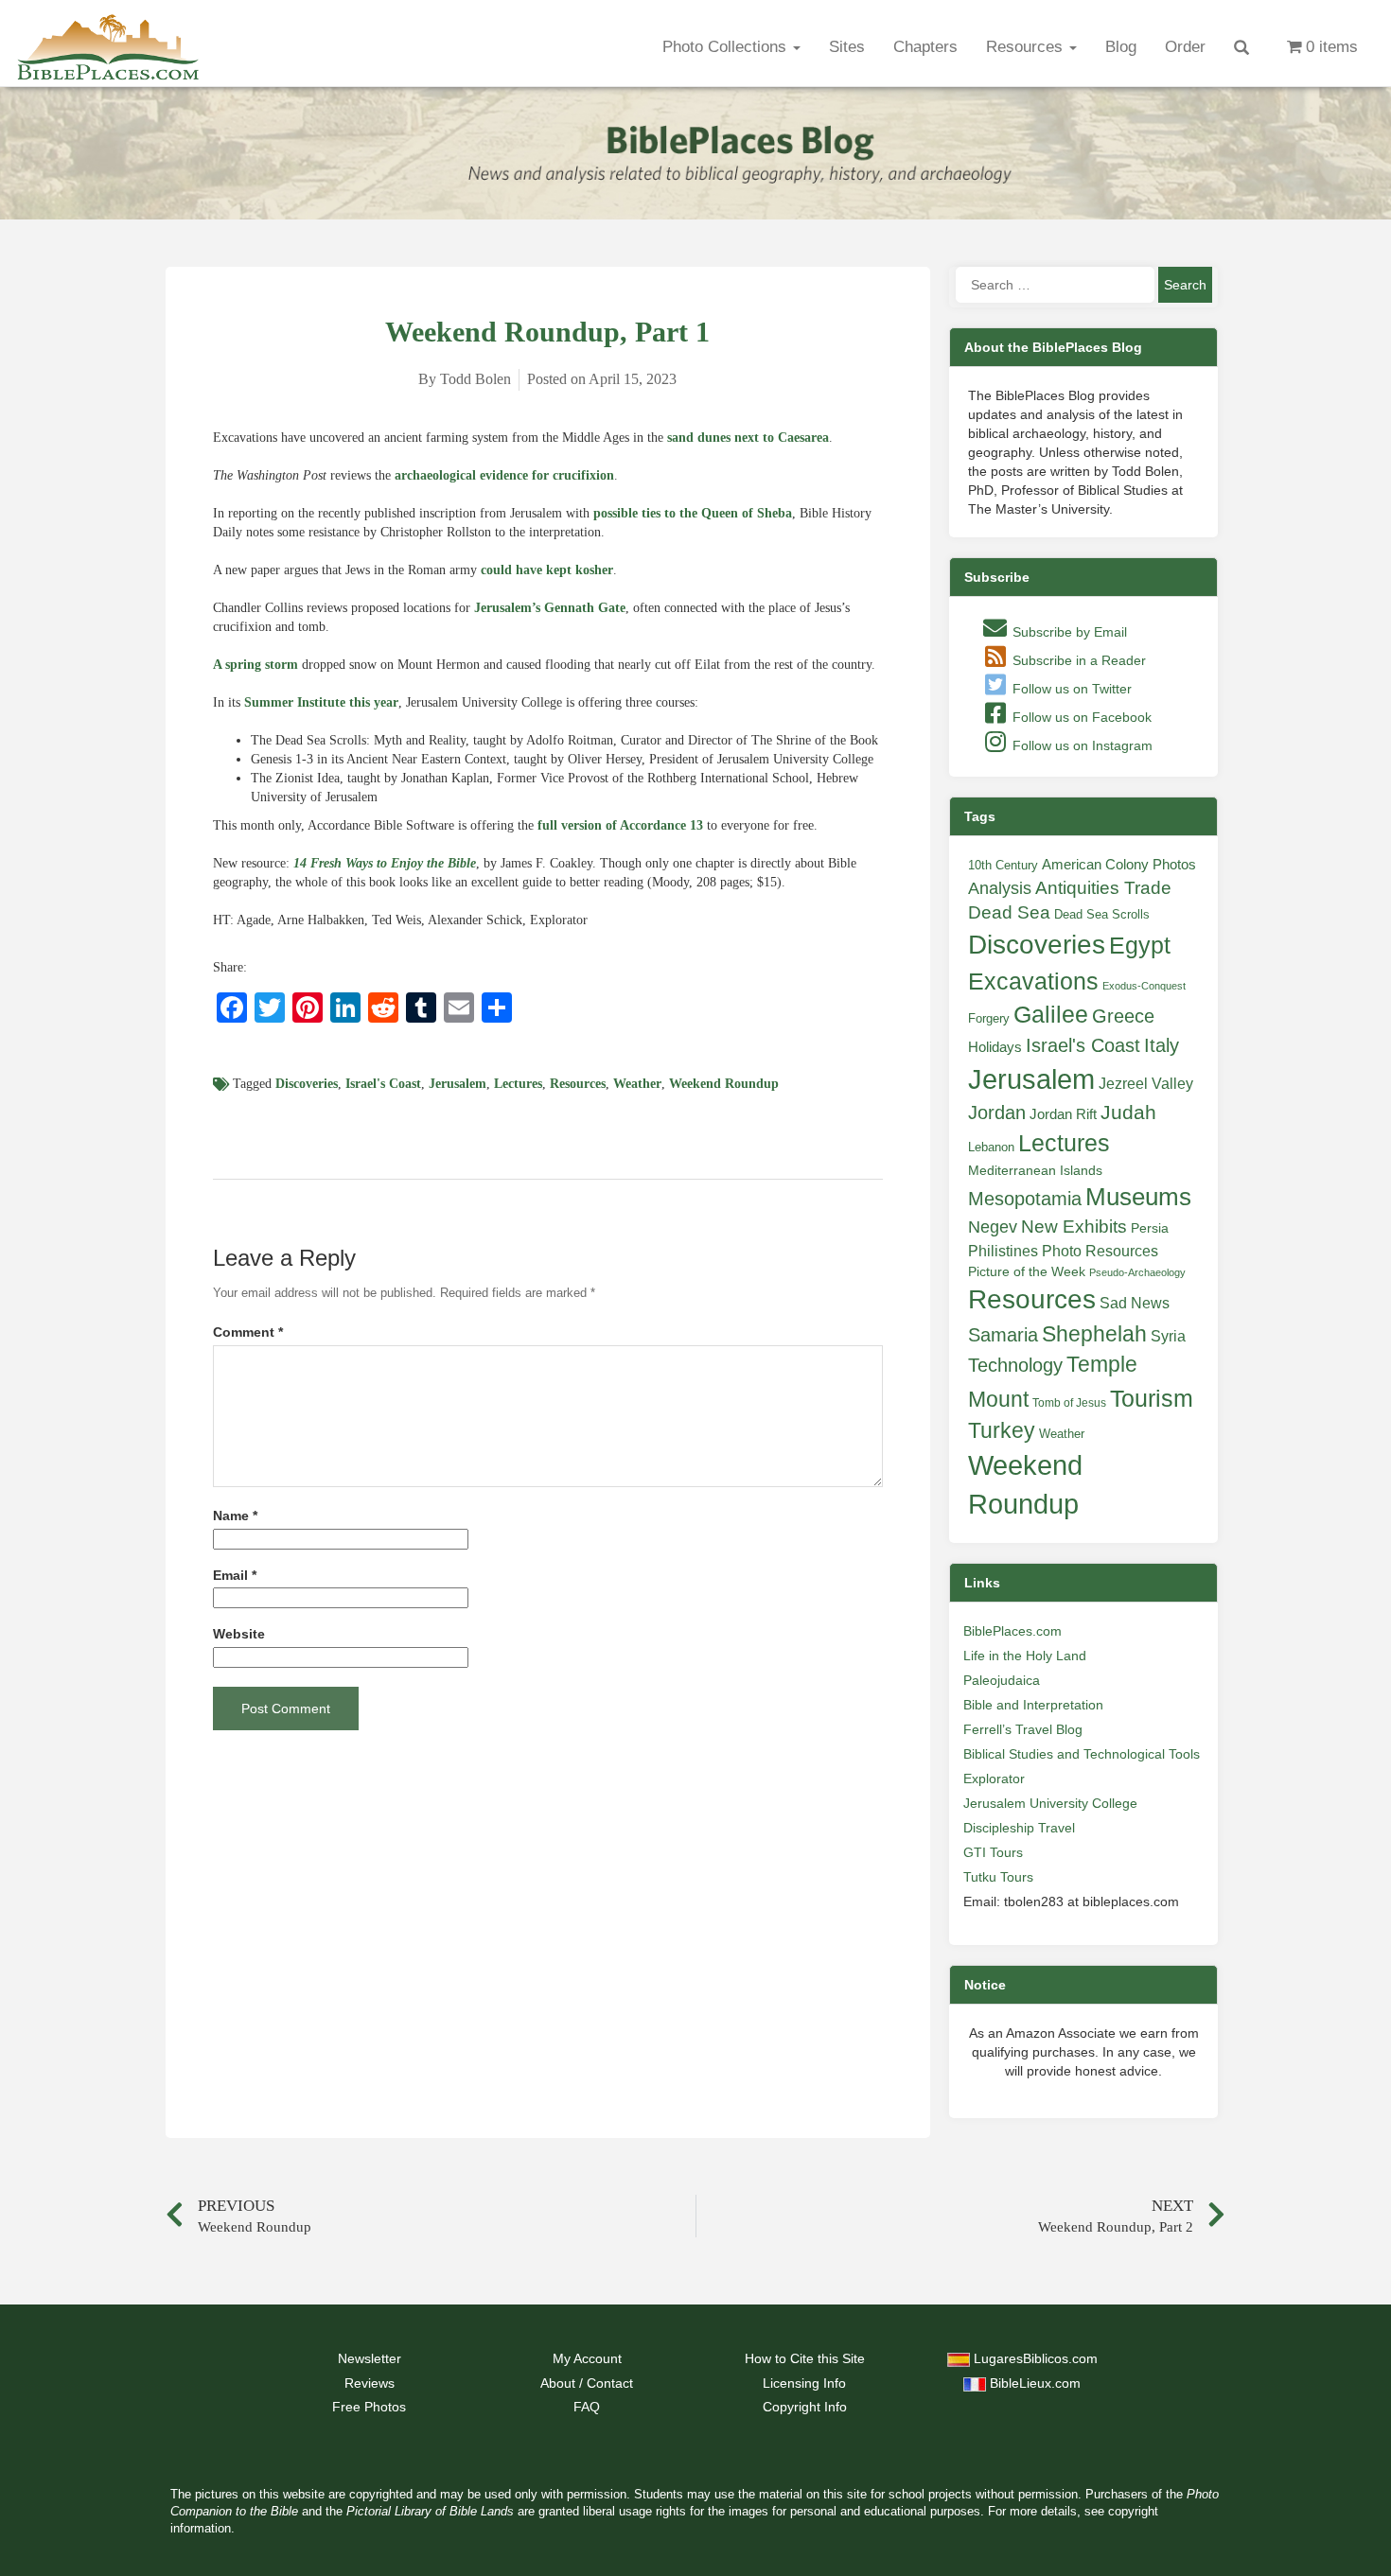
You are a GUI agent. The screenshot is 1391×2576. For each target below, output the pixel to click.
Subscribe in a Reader (1077, 660)
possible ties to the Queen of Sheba (693, 513)
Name (235, 1516)
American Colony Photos (1119, 865)
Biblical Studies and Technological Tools (1082, 1754)
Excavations (1033, 981)
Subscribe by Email (1068, 632)
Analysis (1000, 888)
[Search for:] (1055, 285)
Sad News (1135, 1303)
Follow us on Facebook (1080, 717)
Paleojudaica (1002, 1680)
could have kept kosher (547, 570)
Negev (993, 1227)
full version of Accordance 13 (620, 825)
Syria (1168, 1336)
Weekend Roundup (724, 1084)
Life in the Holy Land (1025, 1656)
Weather (637, 1084)
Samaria (1003, 1335)
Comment (248, 1332)
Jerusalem (458, 1084)
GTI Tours (993, 1852)
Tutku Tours (998, 1877)
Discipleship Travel (1019, 1828)
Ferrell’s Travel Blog (1023, 1729)
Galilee (1051, 1015)
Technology (1015, 1365)
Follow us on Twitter (1070, 689)
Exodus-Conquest (1144, 986)
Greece (1123, 1016)
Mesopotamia (1025, 1199)
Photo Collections (727, 47)
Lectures (518, 1084)
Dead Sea (1009, 912)
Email (235, 1576)
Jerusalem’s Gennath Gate (550, 608)
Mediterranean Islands (1035, 1170)
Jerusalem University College (1050, 1803)
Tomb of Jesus (1069, 1403)
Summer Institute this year (321, 702)
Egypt (1140, 945)
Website (239, 1634)
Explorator (994, 1779)
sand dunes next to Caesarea (748, 438)
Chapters (925, 47)
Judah (1128, 1112)
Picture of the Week (1027, 1272)
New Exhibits (1074, 1227)
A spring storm (255, 665)
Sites (847, 47)
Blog (1121, 47)
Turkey (1002, 1430)
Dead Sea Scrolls (1102, 914)
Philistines (1003, 1251)
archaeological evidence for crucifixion (504, 475)
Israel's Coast (383, 1084)
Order (1185, 47)
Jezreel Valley (1146, 1083)
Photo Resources (1100, 1251)
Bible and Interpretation (1033, 1705)
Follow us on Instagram (1081, 745)
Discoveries (307, 1084)
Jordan (997, 1113)
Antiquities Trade (1103, 888)
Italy (1162, 1045)
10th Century (1003, 865)
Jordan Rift (1063, 1114)
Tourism (1152, 1398)
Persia (1150, 1228)
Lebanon (991, 1147)
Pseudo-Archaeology (1137, 1272)
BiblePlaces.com (1012, 1631)
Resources (1027, 47)
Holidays (995, 1047)
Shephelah (1094, 1334)
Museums (1138, 1197)
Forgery (989, 1018)
